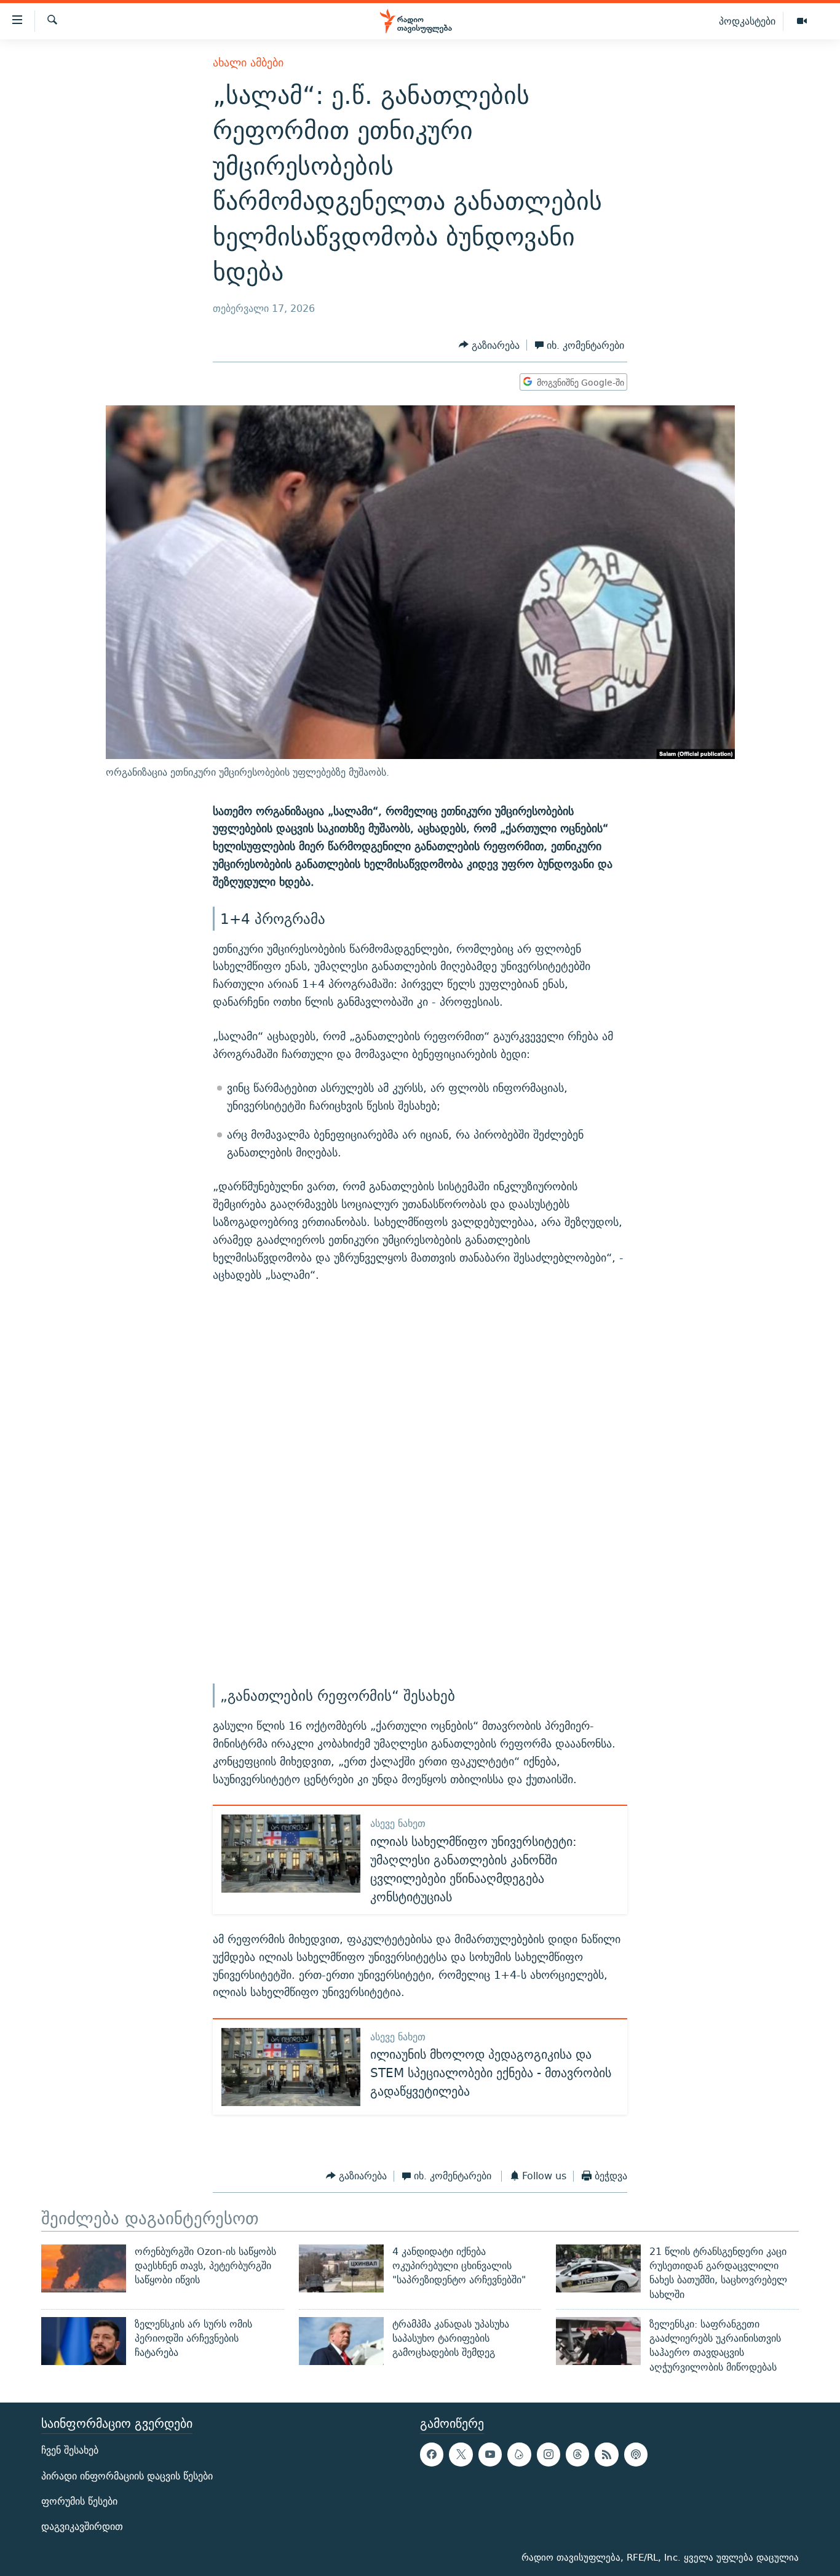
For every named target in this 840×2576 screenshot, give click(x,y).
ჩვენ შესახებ (70, 2450)
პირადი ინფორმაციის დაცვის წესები (127, 2476)
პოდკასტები (747, 21)
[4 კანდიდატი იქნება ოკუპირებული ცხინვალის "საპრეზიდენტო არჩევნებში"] (341, 2268)
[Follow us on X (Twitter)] (461, 2454)
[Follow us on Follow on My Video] (519, 2454)
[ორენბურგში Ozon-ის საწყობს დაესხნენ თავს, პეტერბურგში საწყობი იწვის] (84, 2268)
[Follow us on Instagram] (549, 2454)
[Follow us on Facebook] (432, 2454)
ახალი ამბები (248, 62)
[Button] (489, 345)
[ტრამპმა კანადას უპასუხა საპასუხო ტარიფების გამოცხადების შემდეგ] (341, 2341)
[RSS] (606, 2454)
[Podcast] (636, 2454)
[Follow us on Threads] (577, 2454)
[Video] (802, 22)
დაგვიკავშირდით (82, 2526)
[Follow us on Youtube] (490, 2454)
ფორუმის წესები (79, 2501)
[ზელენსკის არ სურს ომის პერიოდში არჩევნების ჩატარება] (84, 2341)
